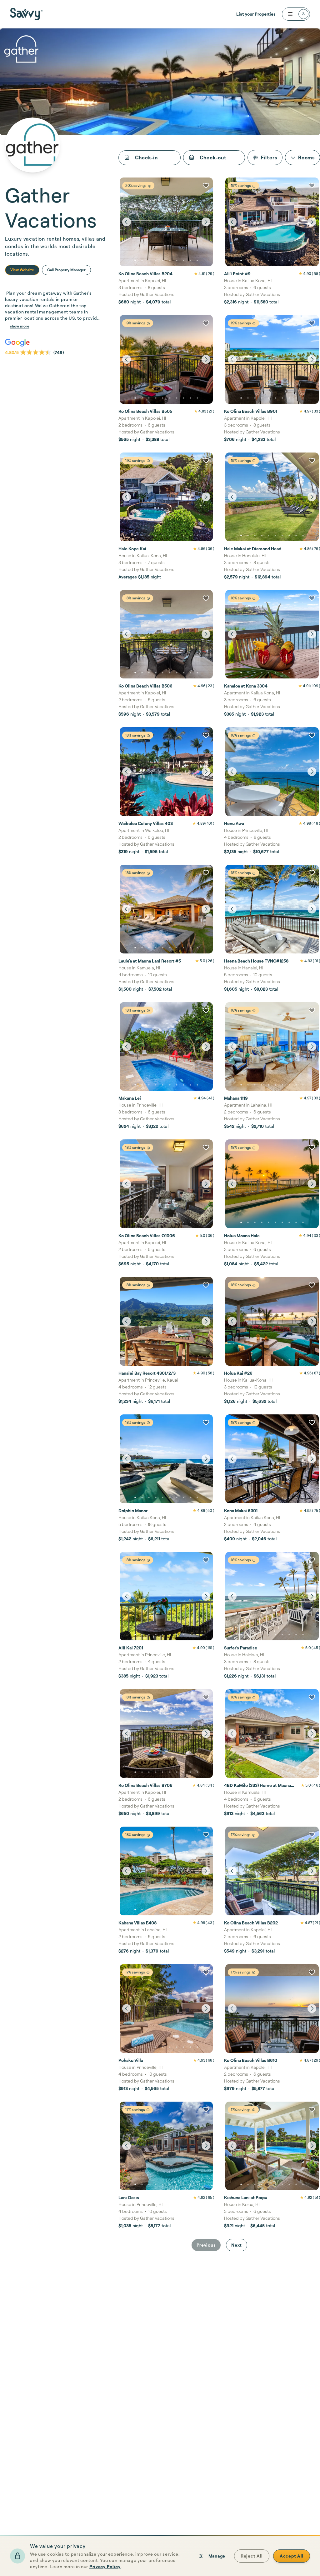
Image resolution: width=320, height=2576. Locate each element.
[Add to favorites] (206, 186)
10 (197, 261)
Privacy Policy (105, 2566)
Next (237, 2245)
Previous (206, 2245)
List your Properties (256, 14)
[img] (150, 186)
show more (20, 326)
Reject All (252, 2556)
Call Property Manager (66, 270)
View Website (22, 270)
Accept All (292, 2556)
